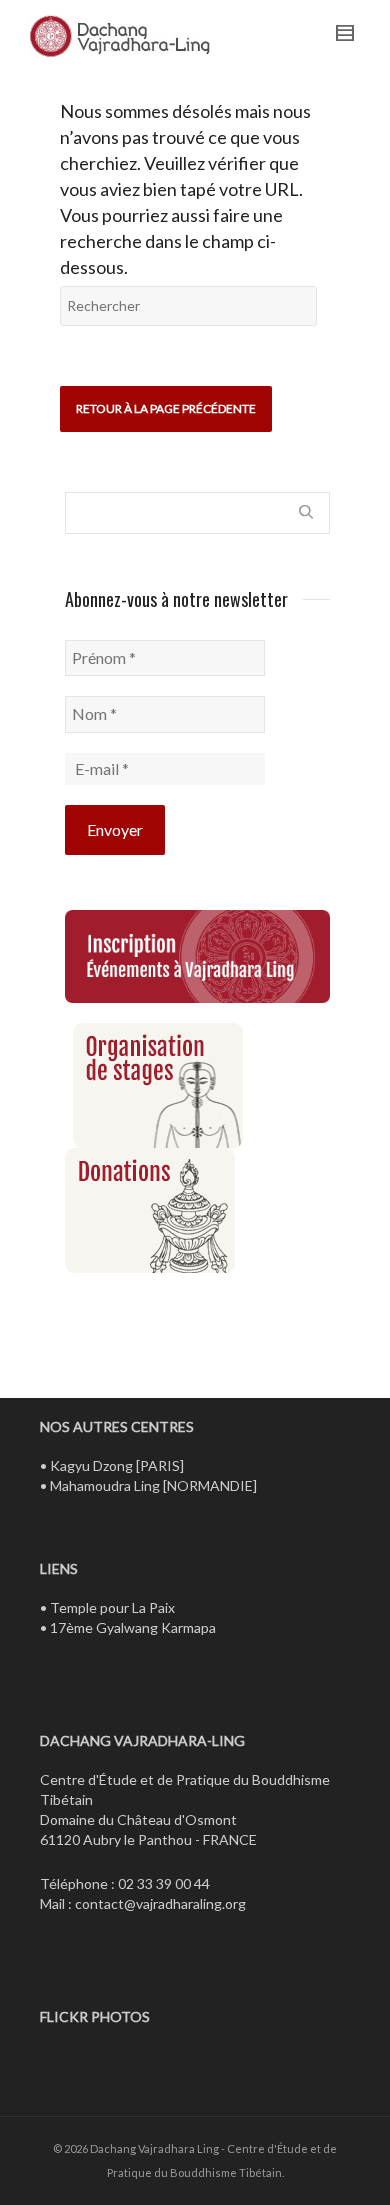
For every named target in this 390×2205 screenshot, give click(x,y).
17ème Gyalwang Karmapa (133, 1627)
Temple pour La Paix (112, 1607)
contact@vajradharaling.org (160, 1903)
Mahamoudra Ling (105, 1485)
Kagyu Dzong (91, 1465)
